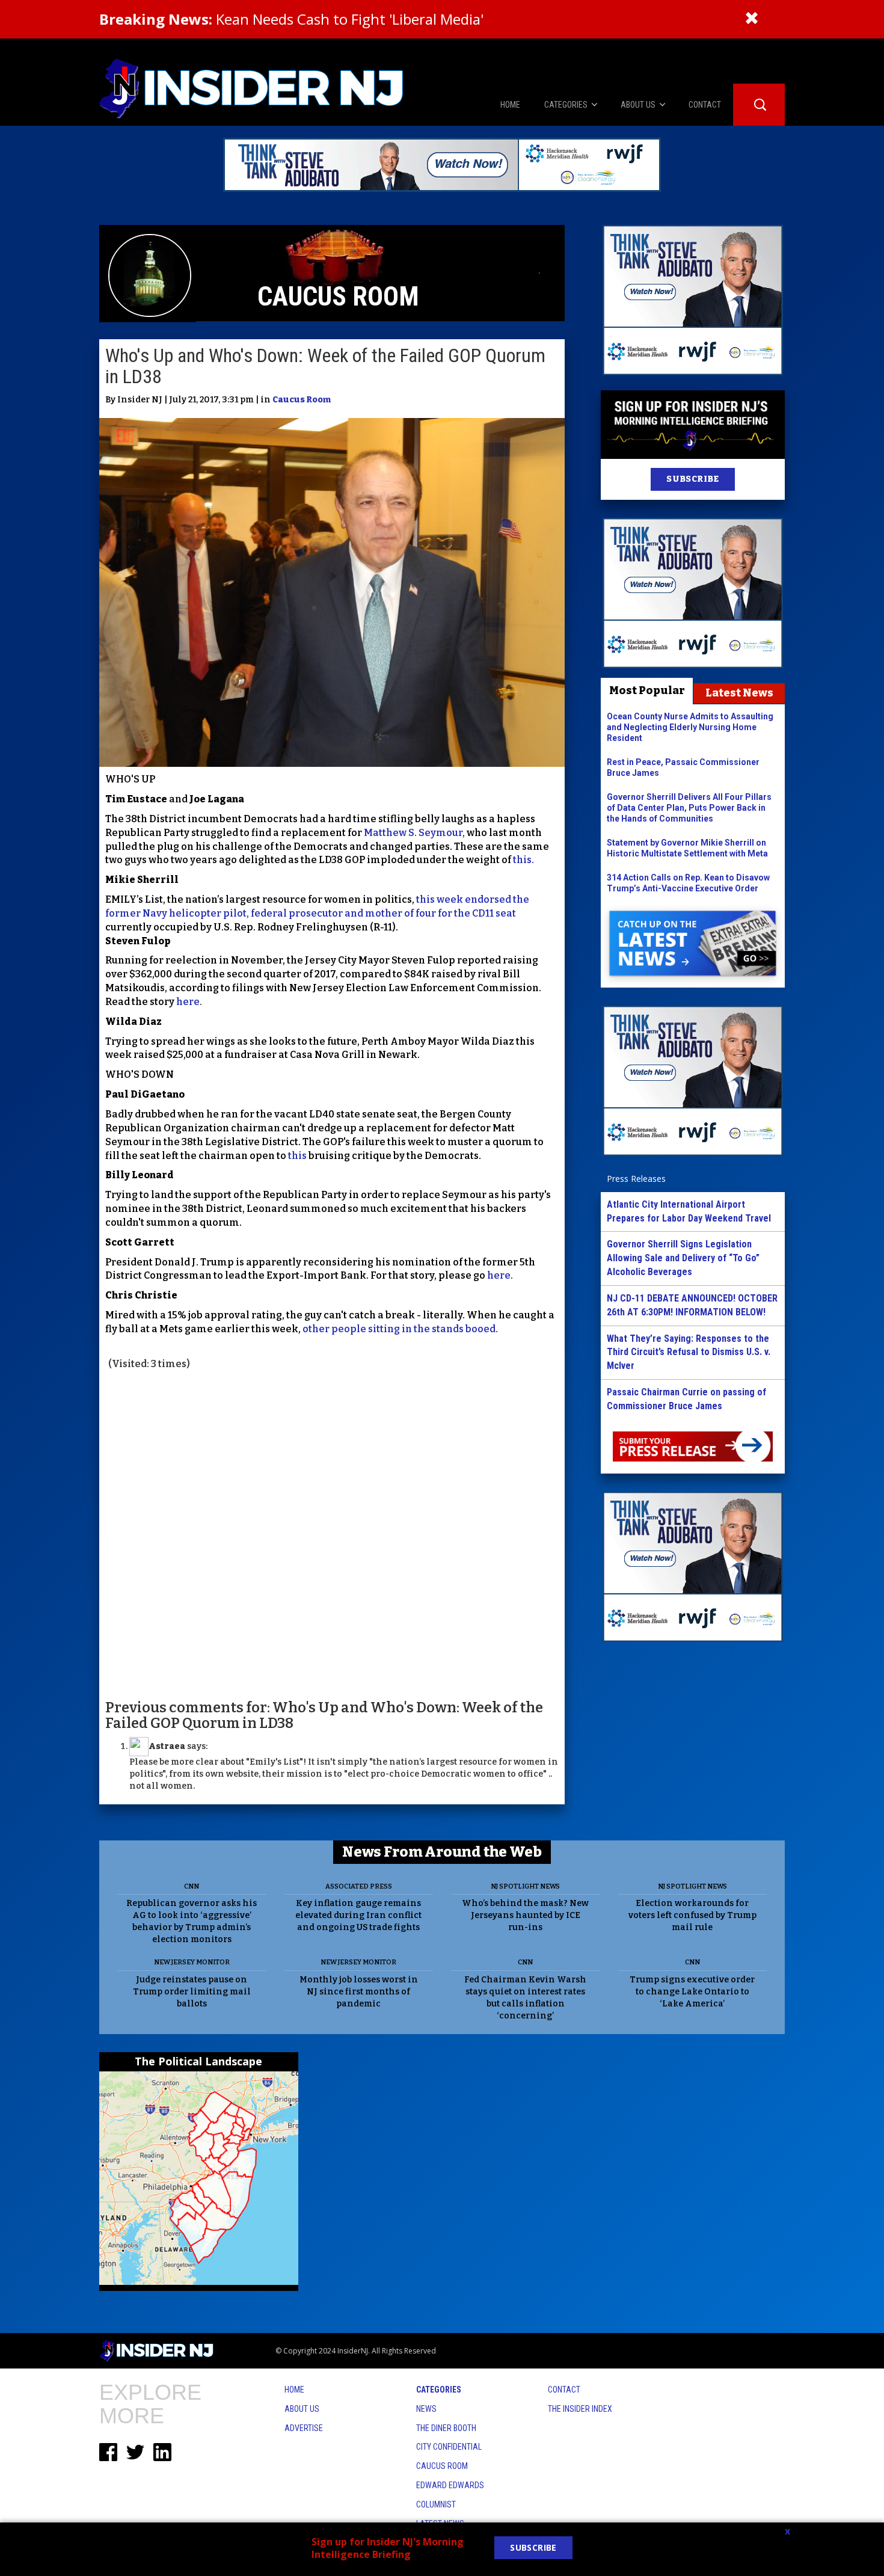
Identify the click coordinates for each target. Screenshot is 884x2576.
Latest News (739, 693)
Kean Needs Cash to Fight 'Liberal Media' (291, 19)
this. (523, 860)
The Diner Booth (446, 2428)
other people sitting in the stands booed (398, 1329)
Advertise (304, 2428)
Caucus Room (302, 400)
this (298, 1156)
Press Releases (636, 1179)
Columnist (436, 2504)
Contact (564, 2390)
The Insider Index (580, 2409)
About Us (302, 2409)
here (187, 1002)
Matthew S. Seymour (413, 833)
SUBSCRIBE (692, 479)
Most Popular (647, 690)
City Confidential (449, 2447)
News (426, 2409)
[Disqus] (332, 1534)
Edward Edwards (450, 2485)
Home (294, 2390)
